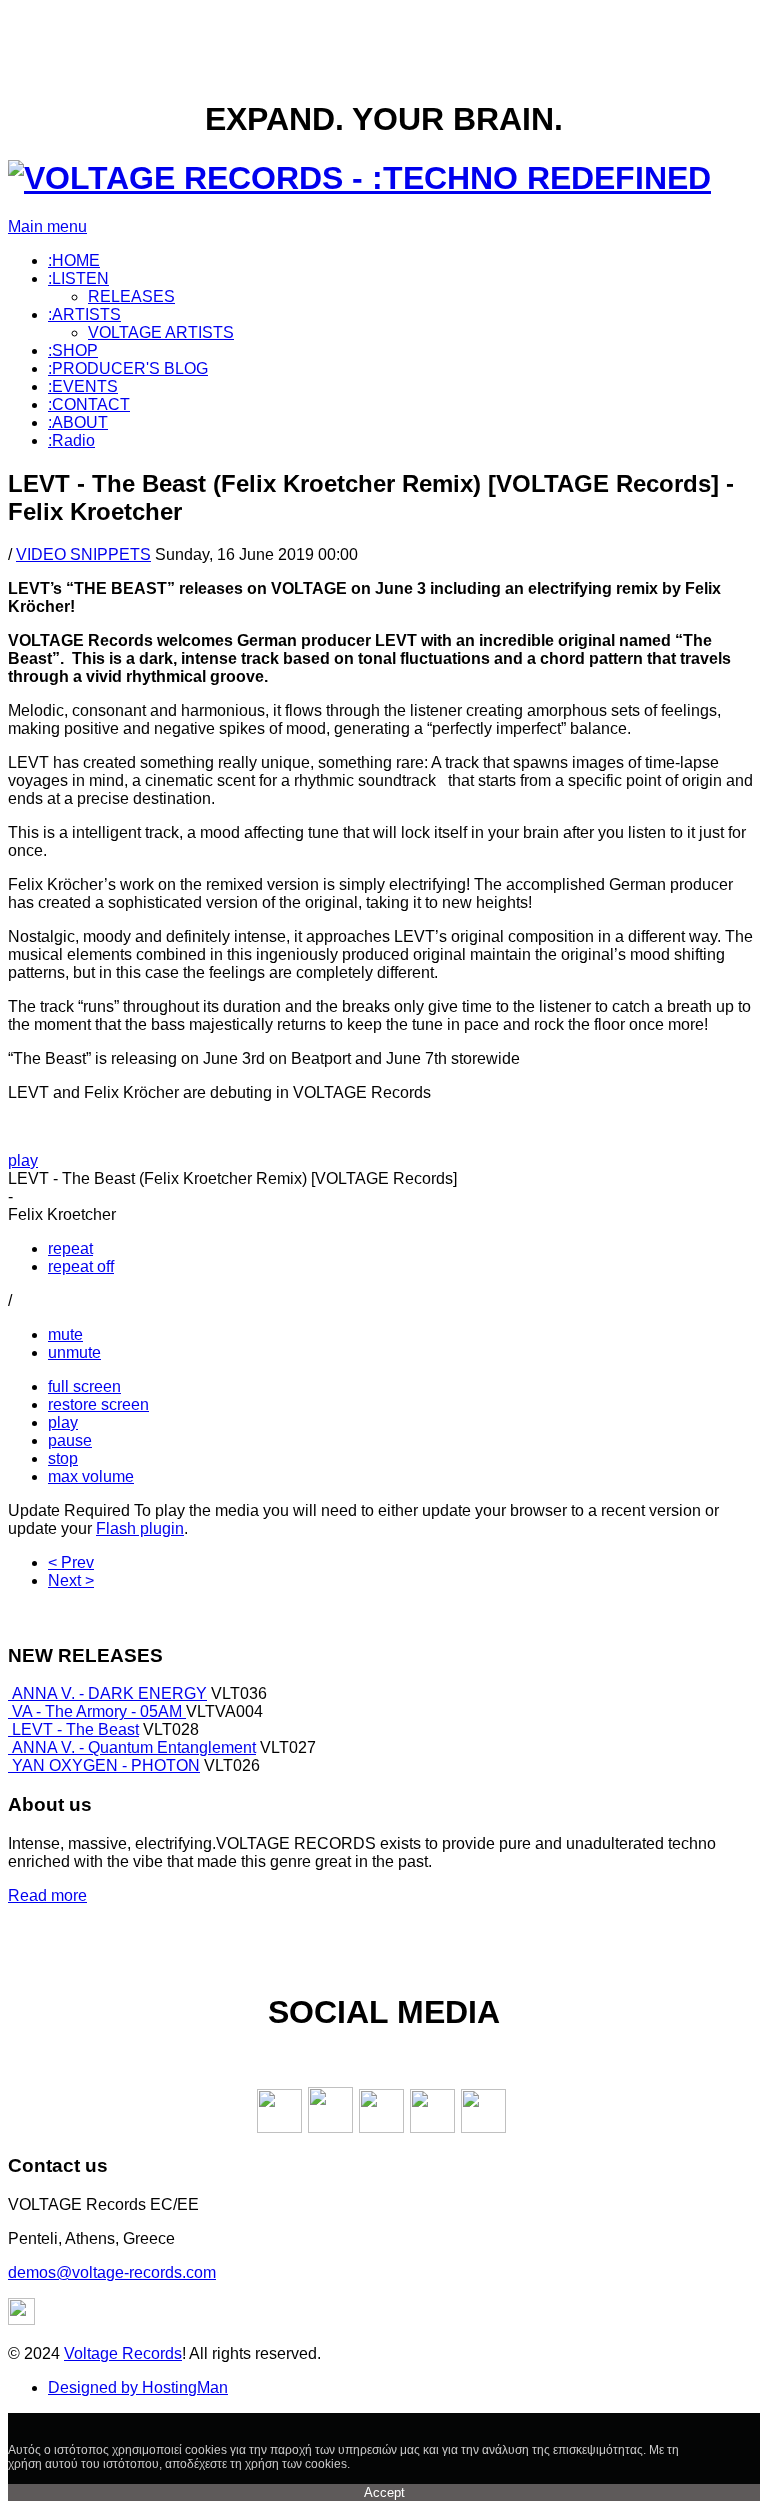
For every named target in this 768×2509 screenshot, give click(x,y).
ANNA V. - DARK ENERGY (109, 1693)
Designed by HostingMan (138, 2387)
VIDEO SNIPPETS (83, 554)
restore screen (98, 1404)
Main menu (47, 226)
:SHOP (73, 350)
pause (70, 1440)
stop (63, 1458)
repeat (70, 1248)
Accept (384, 2492)
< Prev (71, 1562)
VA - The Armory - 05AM (99, 1711)
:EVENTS (83, 386)
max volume (91, 1476)
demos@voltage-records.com (112, 2272)
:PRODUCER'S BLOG (128, 368)
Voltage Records (123, 2353)
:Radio (71, 440)
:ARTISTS (84, 314)
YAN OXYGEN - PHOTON (106, 1765)
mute (65, 1334)
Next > (71, 1580)
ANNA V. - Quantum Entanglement (134, 1747)
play (23, 1160)
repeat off (81, 1266)
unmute (74, 1352)
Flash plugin (140, 1528)
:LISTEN (78, 278)
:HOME (74, 260)
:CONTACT (89, 404)
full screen (84, 1386)
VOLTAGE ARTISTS (161, 332)
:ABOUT (78, 422)
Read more (47, 1895)
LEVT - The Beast (75, 1729)
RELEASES (131, 296)
